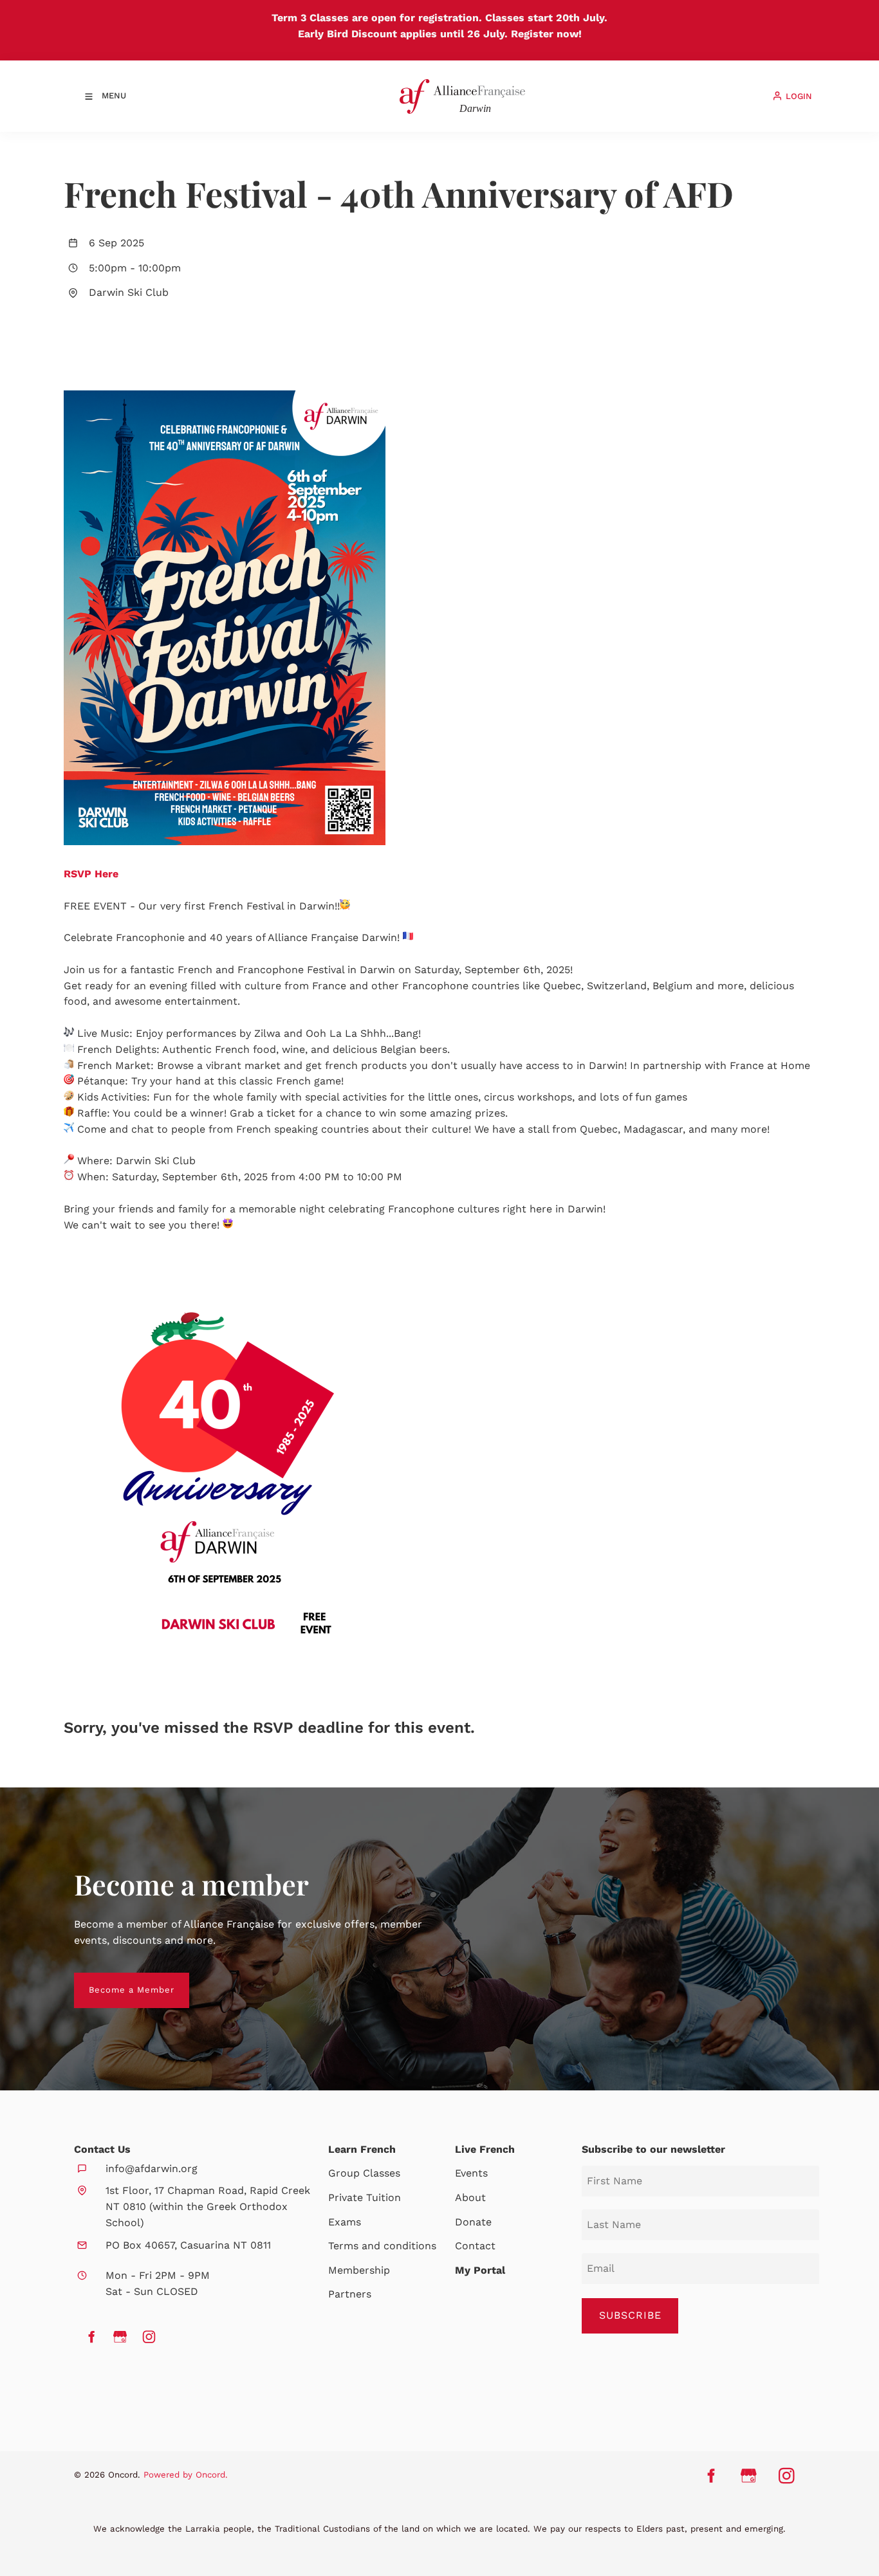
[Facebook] (91, 2337)
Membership (359, 2270)
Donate (473, 2222)
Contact (475, 2246)
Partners (350, 2294)
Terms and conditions (382, 2246)
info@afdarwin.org (152, 2169)
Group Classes (364, 2173)
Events (471, 2173)
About (470, 2197)
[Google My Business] (120, 2337)
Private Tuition (365, 2197)
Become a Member (117, 1980)
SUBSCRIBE (630, 2315)
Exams (345, 2222)
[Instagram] (149, 2337)
